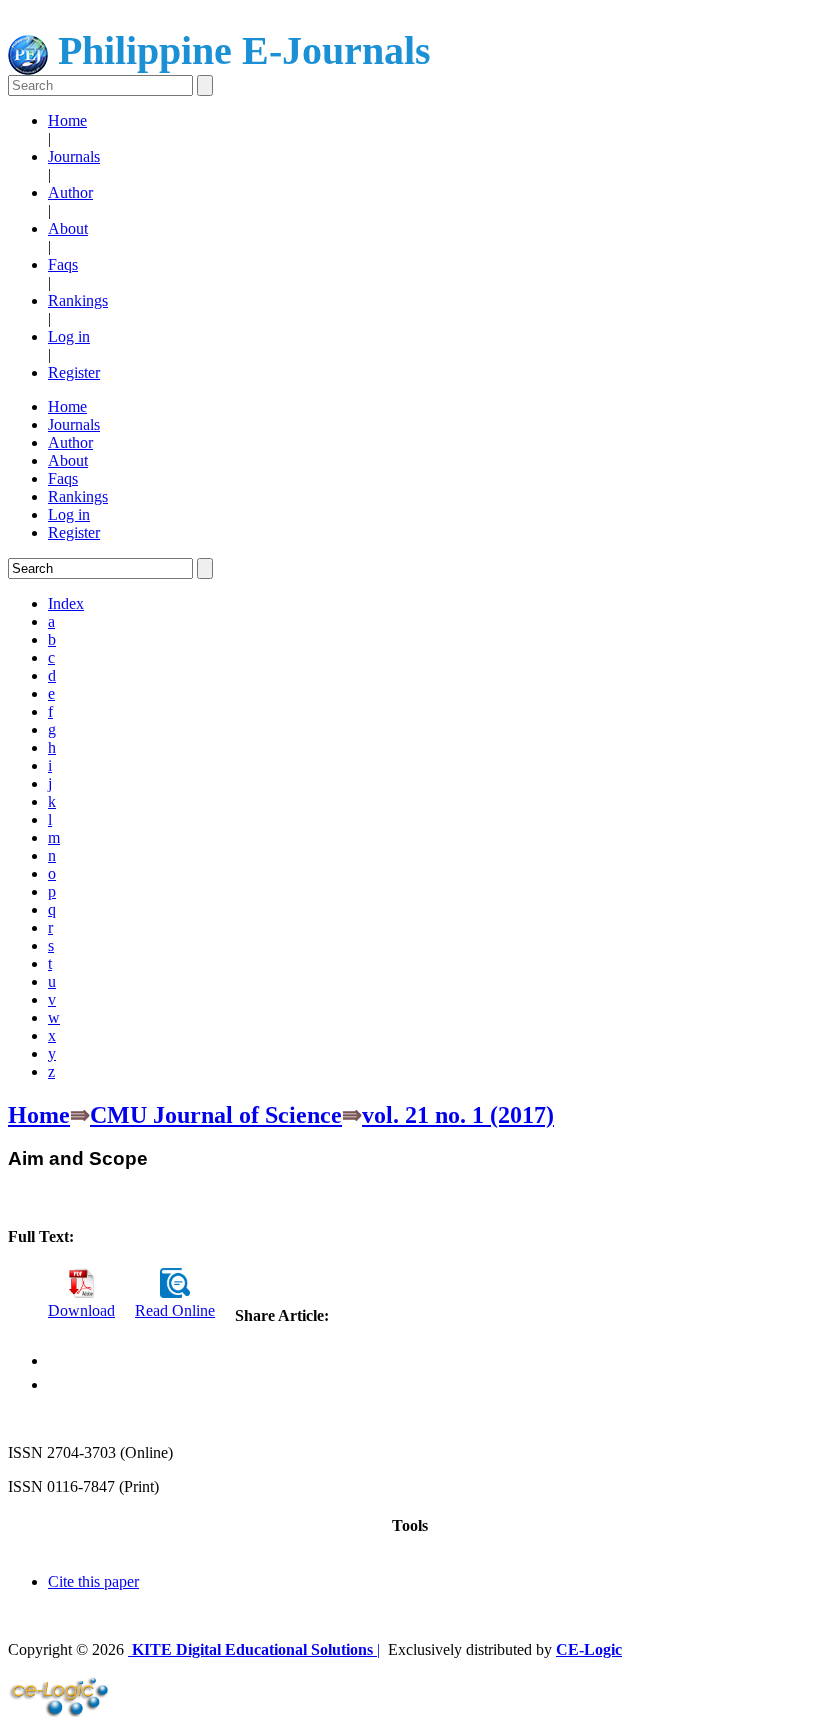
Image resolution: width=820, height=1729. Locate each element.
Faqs (63, 264)
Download (81, 1310)
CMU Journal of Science (216, 1115)
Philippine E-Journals (239, 50)
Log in (69, 336)
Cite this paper (93, 1581)
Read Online (175, 1310)
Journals (74, 156)
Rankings (78, 300)
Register (74, 372)
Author (70, 192)
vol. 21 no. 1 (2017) (458, 1115)
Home (67, 120)
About (68, 228)
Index (66, 603)
